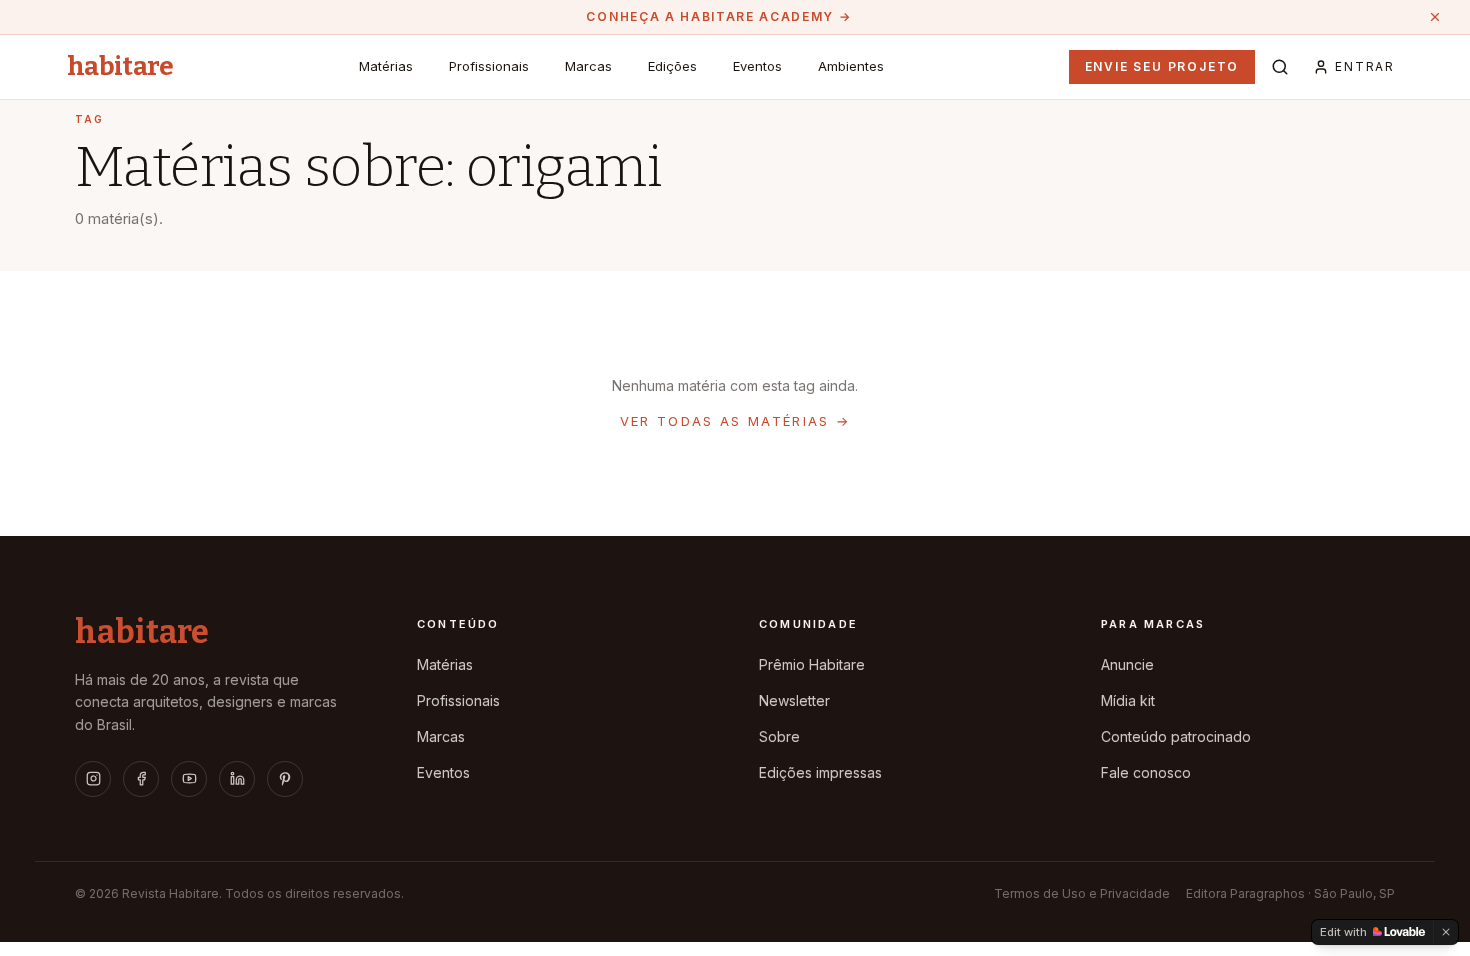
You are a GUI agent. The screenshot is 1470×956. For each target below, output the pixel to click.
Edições (672, 66)
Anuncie (1127, 664)
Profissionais (489, 66)
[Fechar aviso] (1435, 17)
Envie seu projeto (1162, 66)
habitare (120, 67)
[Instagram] (93, 779)
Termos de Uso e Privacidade (1082, 893)
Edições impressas (820, 772)
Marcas (588, 66)
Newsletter (794, 700)
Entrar (1365, 66)
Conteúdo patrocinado (1176, 736)
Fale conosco (1146, 772)
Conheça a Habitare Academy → (718, 16)
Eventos (757, 66)
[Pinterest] (285, 779)
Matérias (386, 66)
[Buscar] (1280, 67)
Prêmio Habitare (812, 664)
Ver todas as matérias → (735, 421)
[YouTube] (189, 779)
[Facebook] (141, 779)
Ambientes (851, 66)
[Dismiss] (1446, 932)
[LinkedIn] (237, 779)
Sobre (779, 736)
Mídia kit (1128, 700)
